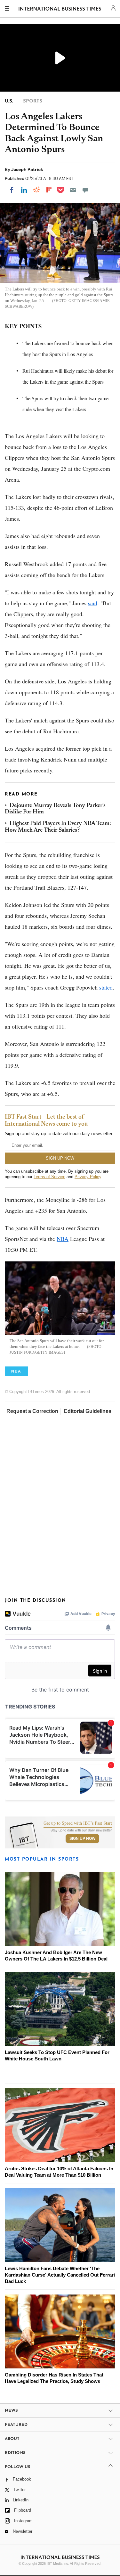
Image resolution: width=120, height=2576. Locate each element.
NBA (63, 1239)
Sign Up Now (82, 1838)
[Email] (73, 190)
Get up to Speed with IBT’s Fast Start (78, 1823)
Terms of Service (49, 1177)
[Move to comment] (85, 190)
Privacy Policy (88, 1177)
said (93, 603)
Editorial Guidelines (88, 1411)
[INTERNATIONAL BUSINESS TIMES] (60, 10)
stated (106, 987)
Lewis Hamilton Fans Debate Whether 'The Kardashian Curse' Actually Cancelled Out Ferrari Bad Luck (60, 2275)
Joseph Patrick (27, 169)
